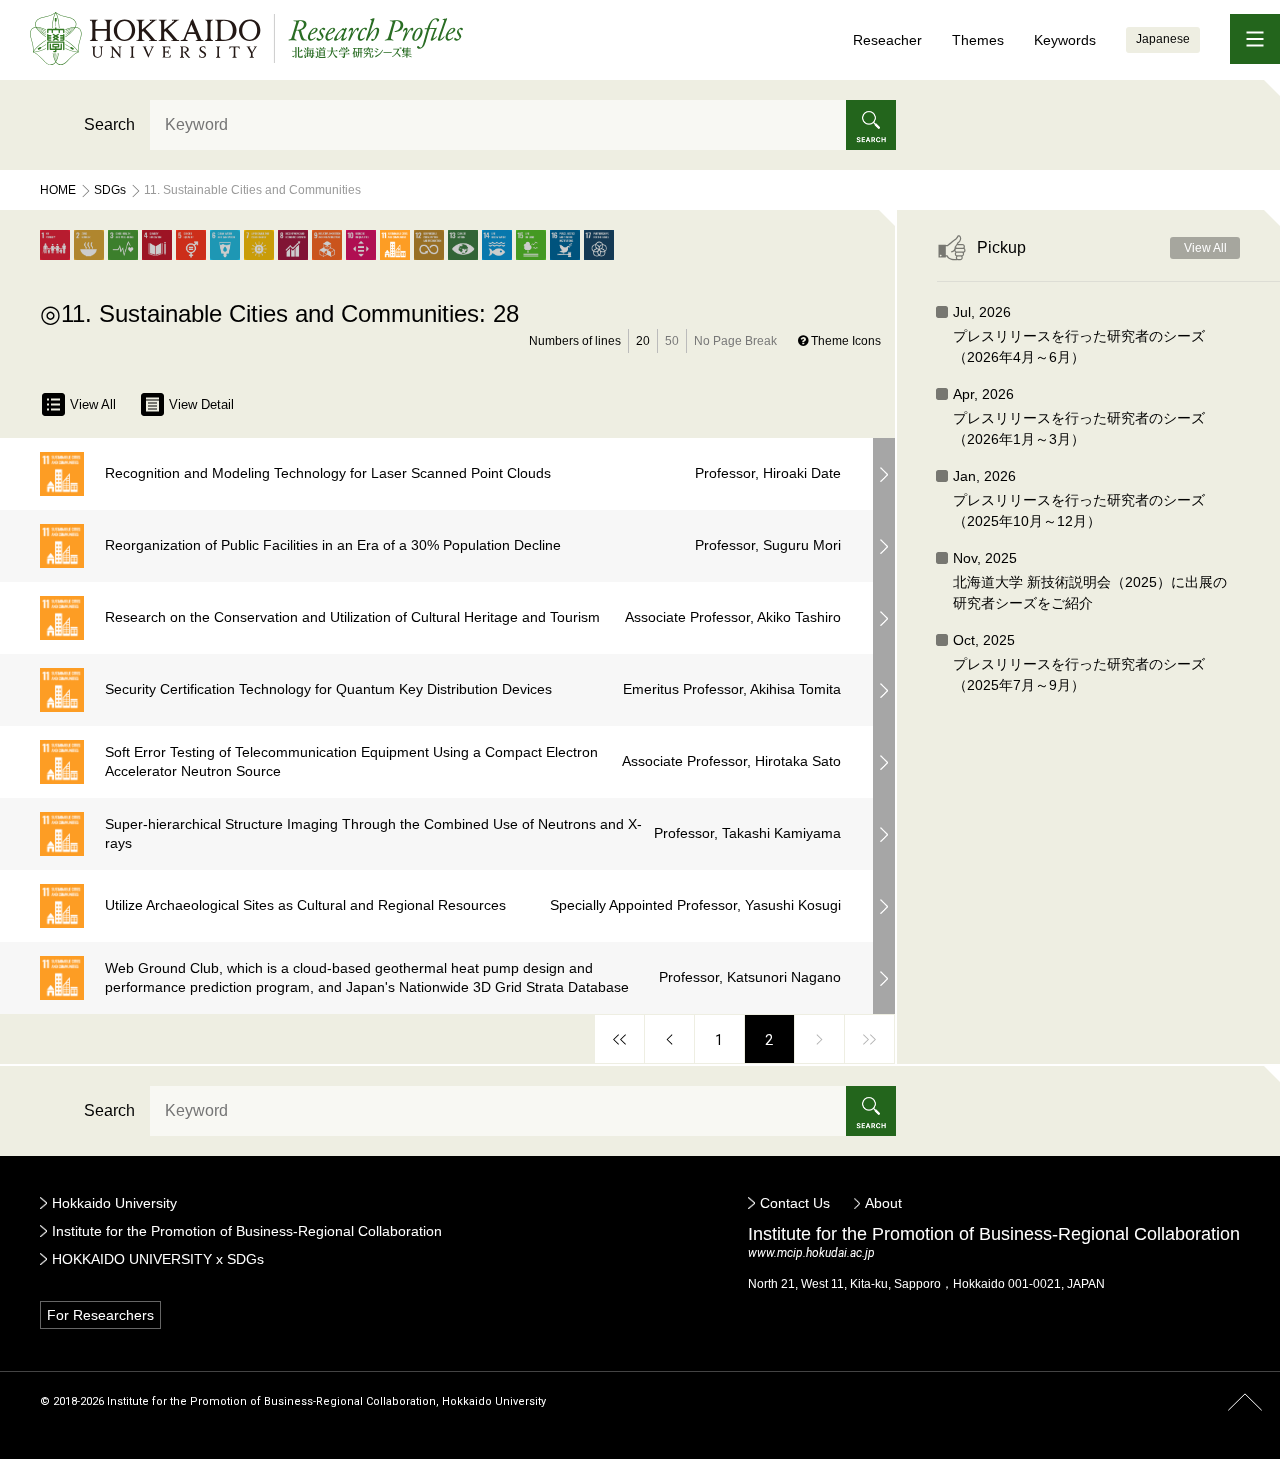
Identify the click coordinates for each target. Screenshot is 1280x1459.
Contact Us (795, 1203)
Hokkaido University (114, 1203)
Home (58, 190)
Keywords (1065, 40)
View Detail (201, 404)
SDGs (110, 190)
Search (109, 124)
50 (672, 341)
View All (93, 404)
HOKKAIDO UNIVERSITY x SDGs (158, 1259)
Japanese (1163, 39)
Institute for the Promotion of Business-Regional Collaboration (247, 1231)
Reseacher (887, 40)
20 (643, 341)
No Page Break (735, 341)
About (883, 1203)
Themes (978, 40)
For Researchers (100, 1315)
